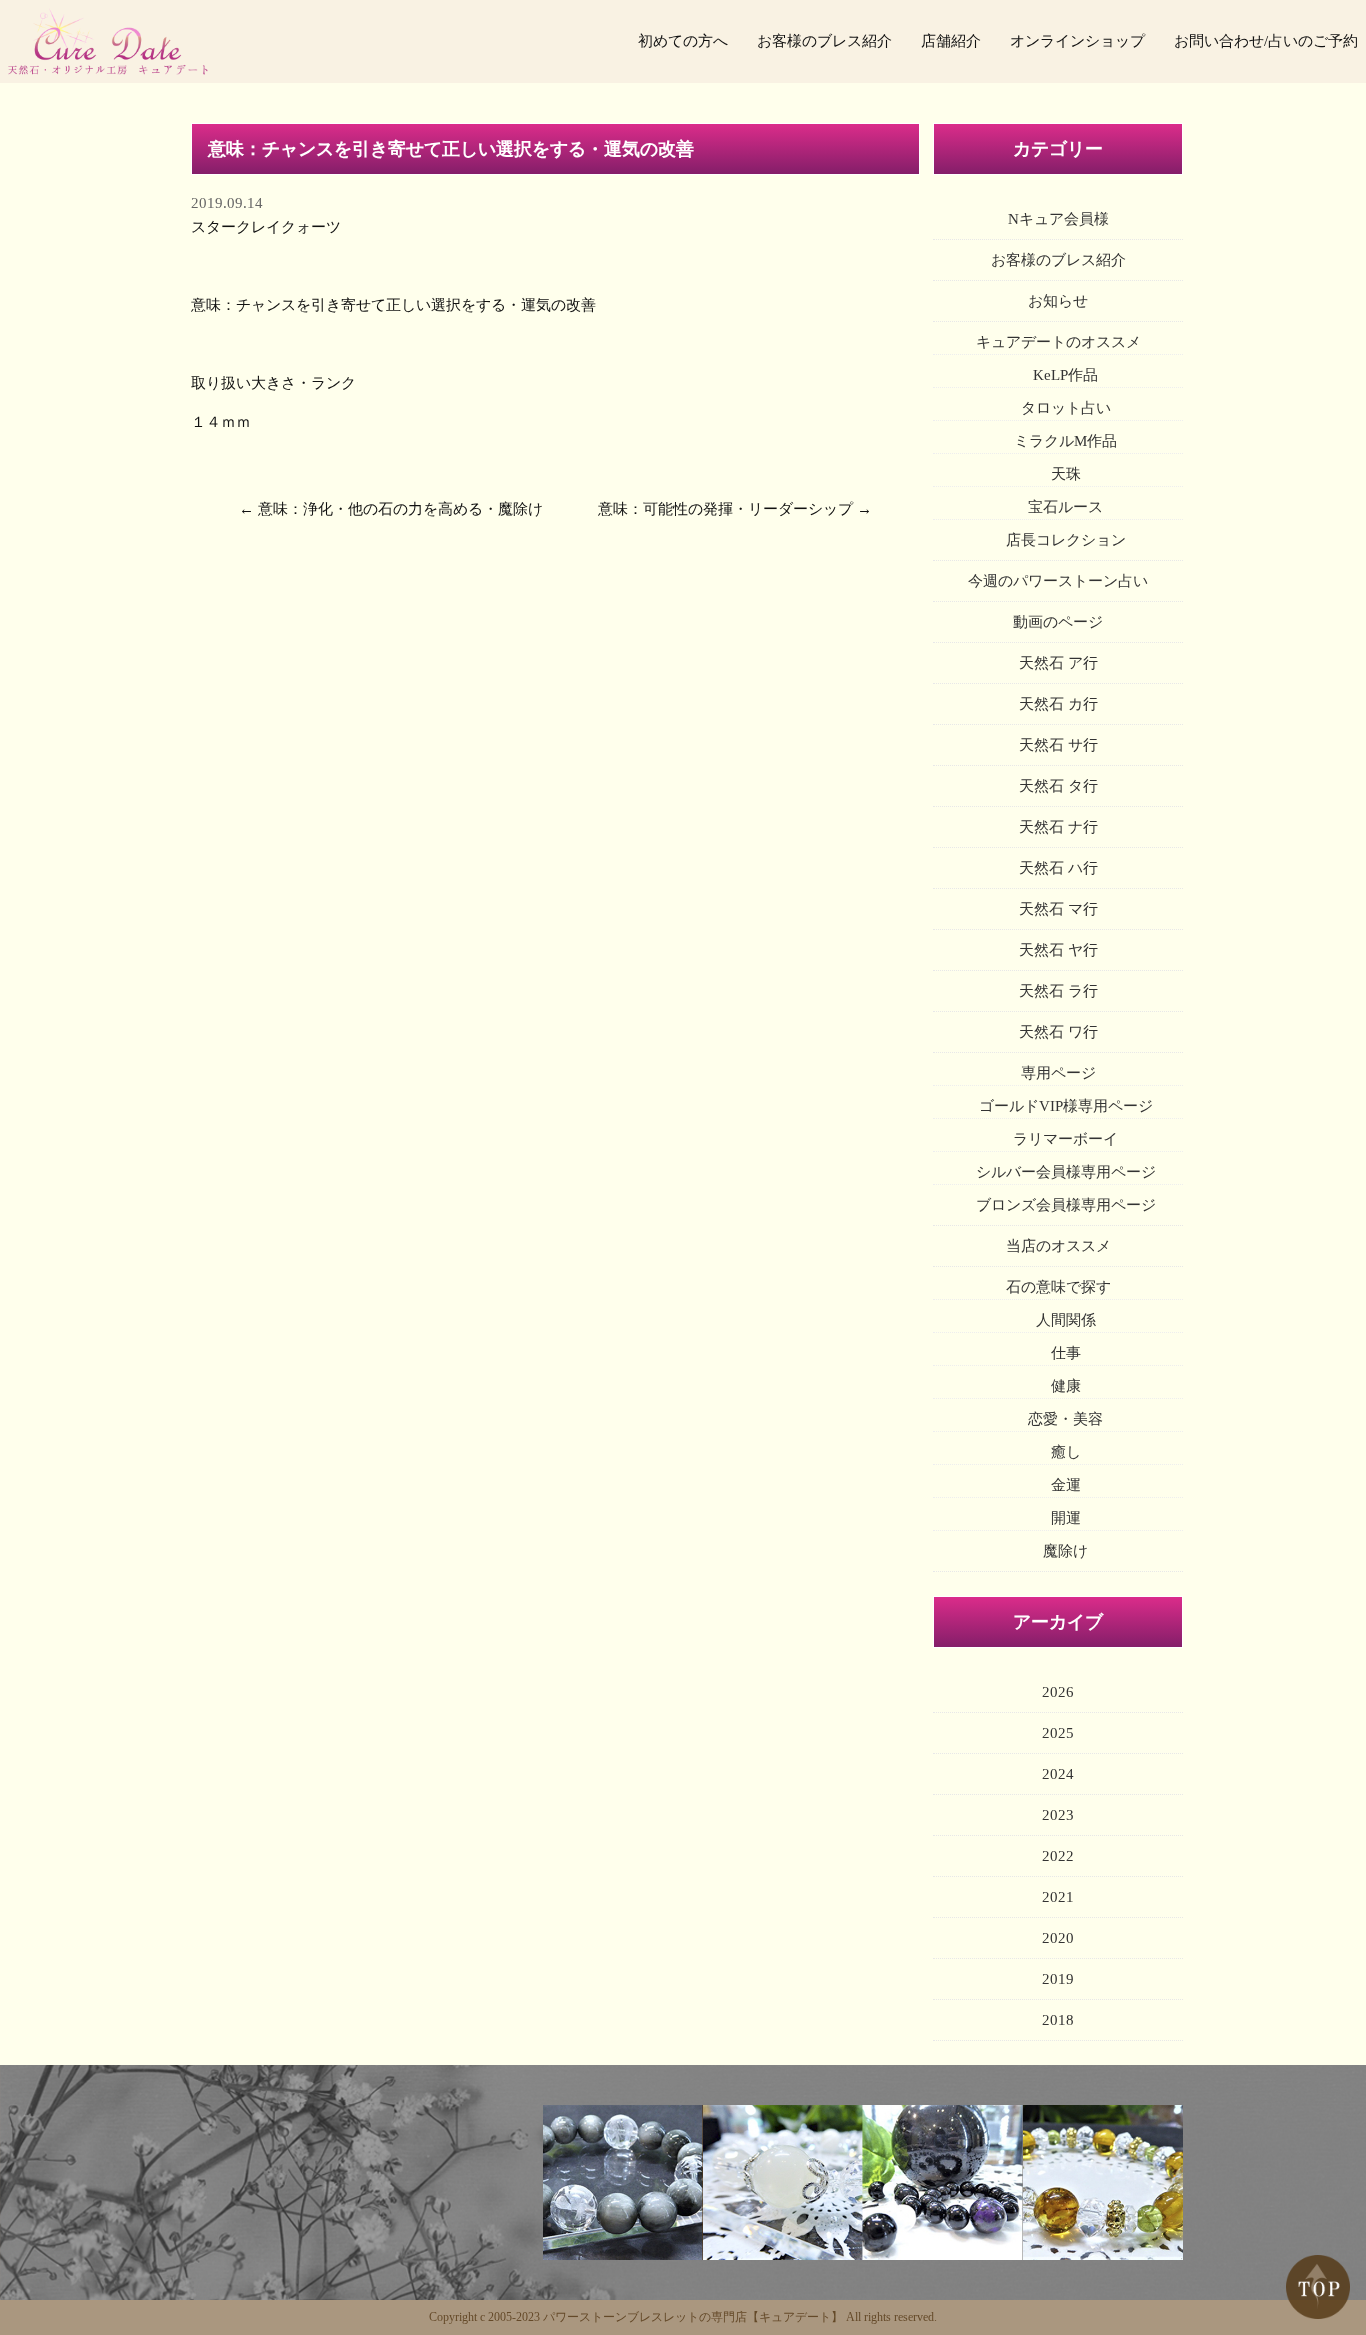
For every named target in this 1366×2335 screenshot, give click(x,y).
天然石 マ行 (1058, 909)
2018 (1058, 2020)
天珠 (1066, 474)
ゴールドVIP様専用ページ (1066, 1106)
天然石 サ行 (1058, 745)
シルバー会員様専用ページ (1066, 1172)
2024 (1058, 1774)
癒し (1066, 1452)
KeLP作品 (1065, 375)
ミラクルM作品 (1065, 441)
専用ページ (1058, 1073)
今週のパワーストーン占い (1058, 581)
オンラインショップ (1077, 41)
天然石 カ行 (1058, 704)
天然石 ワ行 (1058, 1032)
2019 (1058, 1979)
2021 (1058, 1897)
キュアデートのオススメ (1058, 342)
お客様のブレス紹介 (824, 41)
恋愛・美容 (1065, 1419)
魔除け (1065, 1551)
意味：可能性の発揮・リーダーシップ (725, 509)
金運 (1066, 1485)
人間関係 (1066, 1320)
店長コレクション (1066, 540)
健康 (1066, 1386)
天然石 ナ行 (1058, 827)
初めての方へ (683, 41)
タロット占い (1066, 408)
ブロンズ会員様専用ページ (1066, 1205)
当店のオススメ (1058, 1246)
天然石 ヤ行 (1058, 950)
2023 (1058, 1815)
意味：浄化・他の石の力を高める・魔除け (400, 509)
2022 (1058, 1856)
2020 (1058, 1938)
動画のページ (1058, 622)
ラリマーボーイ (1065, 1139)
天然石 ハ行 (1058, 868)
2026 (1058, 1692)
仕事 (1066, 1353)
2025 (1058, 1733)
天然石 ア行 (1058, 663)
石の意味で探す (1058, 1287)
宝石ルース (1065, 507)
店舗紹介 (951, 41)
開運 (1066, 1518)
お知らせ (1058, 301)
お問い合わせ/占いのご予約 (1266, 41)
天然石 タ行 (1058, 786)
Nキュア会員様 (1058, 219)
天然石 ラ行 (1058, 991)
